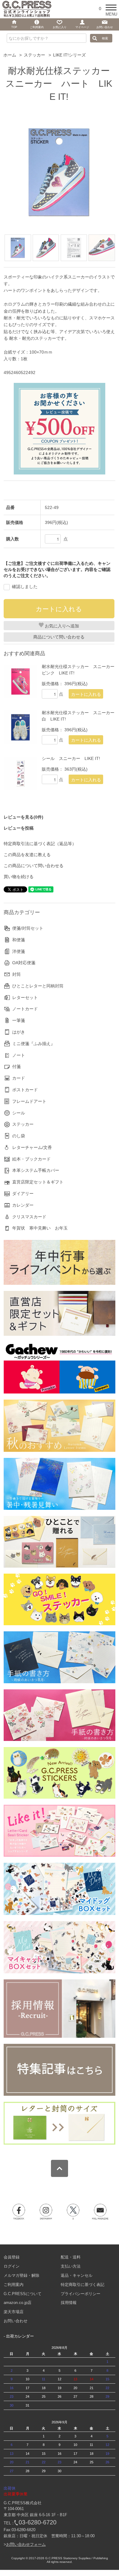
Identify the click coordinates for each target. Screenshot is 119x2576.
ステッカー (34, 55)
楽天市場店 (14, 2312)
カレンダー (23, 1205)
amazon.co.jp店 (18, 2303)
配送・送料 (71, 2257)
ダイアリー (23, 1194)
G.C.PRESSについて (23, 2294)
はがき (19, 1032)
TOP (14, 27)
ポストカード (25, 1090)
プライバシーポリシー (81, 2294)
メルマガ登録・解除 (22, 2275)
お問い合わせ (16, 2321)
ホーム (10, 55)
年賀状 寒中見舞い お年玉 (40, 1228)
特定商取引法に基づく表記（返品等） (40, 844)
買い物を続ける (19, 877)
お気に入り (60, 27)
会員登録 (12, 2257)
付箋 (16, 1066)
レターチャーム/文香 (32, 1147)
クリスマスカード (29, 1217)
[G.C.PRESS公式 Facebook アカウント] (19, 2212)
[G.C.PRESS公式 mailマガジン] (100, 2212)
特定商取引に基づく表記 (83, 2285)
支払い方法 (71, 2266)
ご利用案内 (14, 2285)
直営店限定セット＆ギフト (38, 1182)
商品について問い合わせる (59, 637)
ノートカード (25, 1009)
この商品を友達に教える (27, 855)
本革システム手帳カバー (36, 1170)
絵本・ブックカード (31, 1159)
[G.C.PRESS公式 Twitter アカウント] (73, 2212)
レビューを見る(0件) (23, 817)
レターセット (25, 997)
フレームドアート (29, 1101)
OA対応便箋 (24, 963)
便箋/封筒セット (28, 928)
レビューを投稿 (19, 828)
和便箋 (19, 940)
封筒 (16, 974)
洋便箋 (19, 951)
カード (19, 1078)
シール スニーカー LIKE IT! (71, 758)
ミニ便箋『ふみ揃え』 (34, 1044)
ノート (19, 1055)
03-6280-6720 (38, 2522)
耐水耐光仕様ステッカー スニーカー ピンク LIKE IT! (78, 670)
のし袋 (19, 1136)
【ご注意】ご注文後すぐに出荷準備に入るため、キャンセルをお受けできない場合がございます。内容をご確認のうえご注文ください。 (57, 569)
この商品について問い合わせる (34, 866)
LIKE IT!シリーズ (69, 55)
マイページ (82, 27)
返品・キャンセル (77, 2275)
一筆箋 (19, 1020)
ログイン (12, 2266)
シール (19, 1113)
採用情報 (69, 2303)
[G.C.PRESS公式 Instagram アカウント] (46, 2212)
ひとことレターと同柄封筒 (38, 986)
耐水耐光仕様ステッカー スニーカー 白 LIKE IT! (78, 716)
